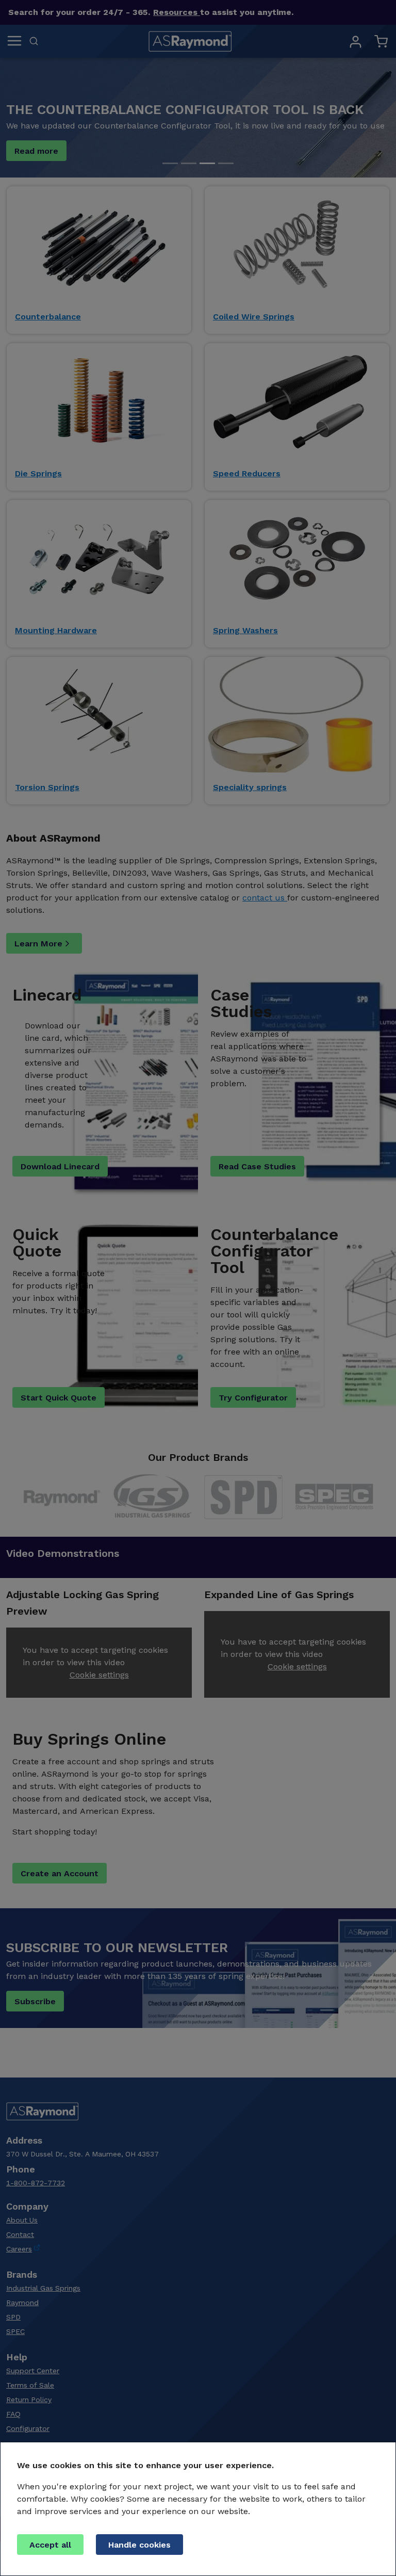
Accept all (50, 2545)
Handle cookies (139, 2545)
